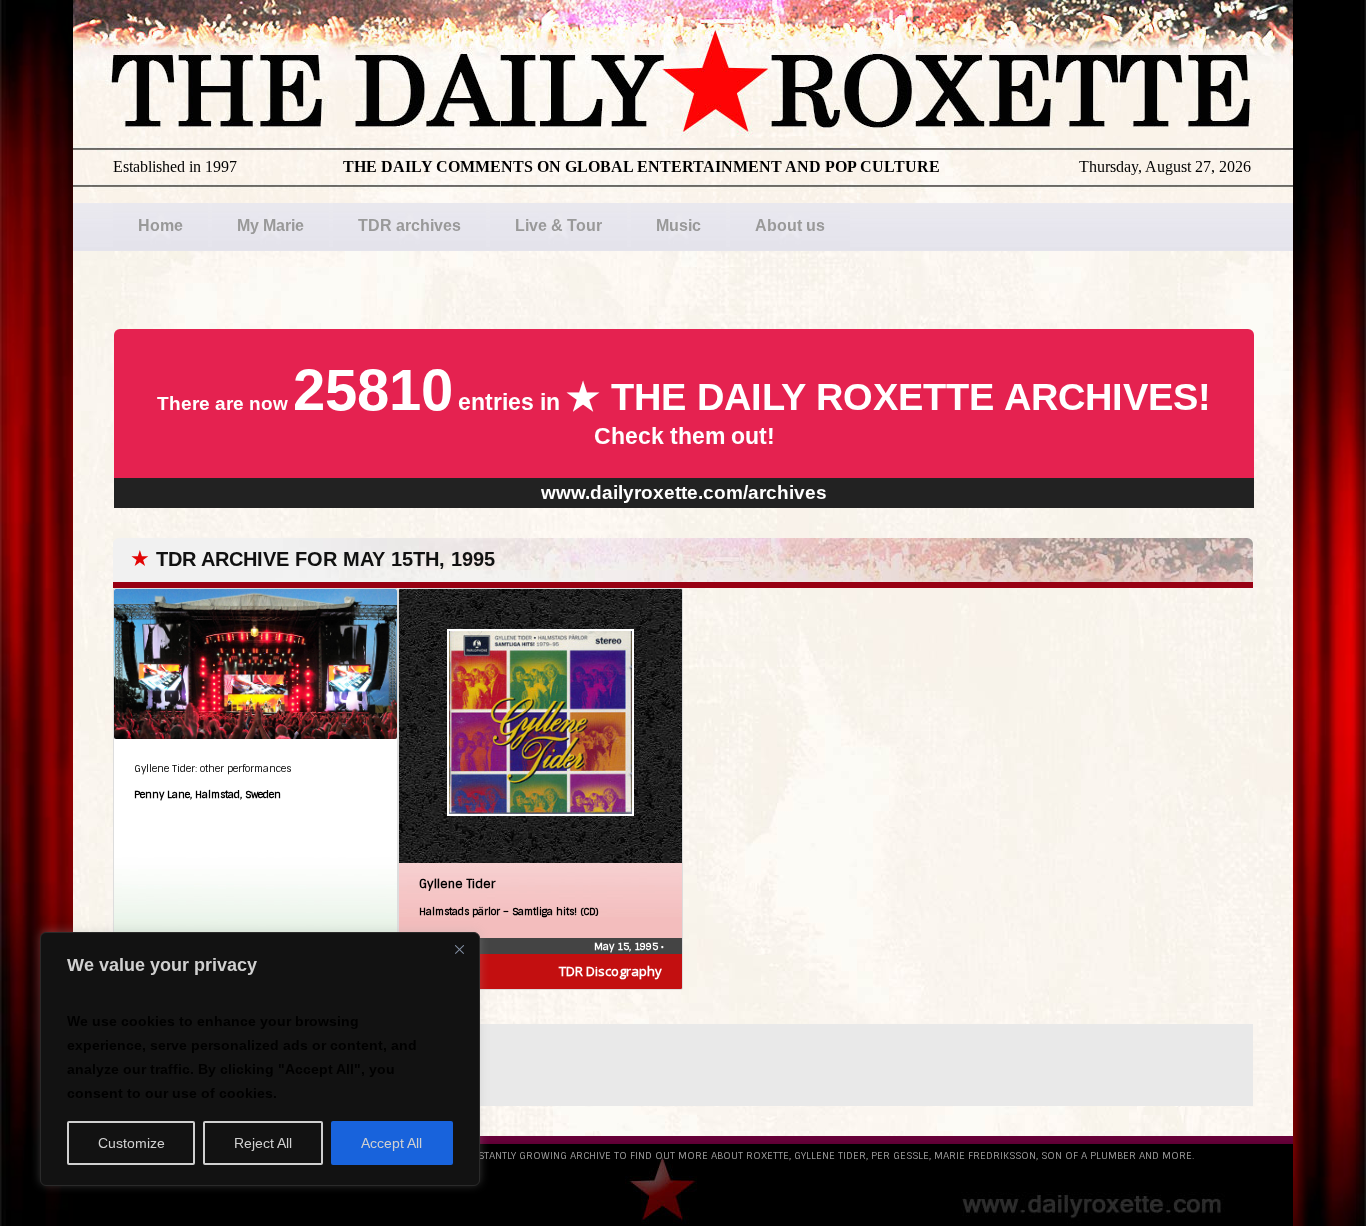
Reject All (263, 1143)
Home (160, 225)
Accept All (391, 1143)
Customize (131, 1143)
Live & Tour (558, 225)
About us (790, 225)
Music (678, 225)
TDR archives (409, 225)
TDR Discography (610, 971)
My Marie (270, 225)
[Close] (459, 949)
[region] (260, 1059)
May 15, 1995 (627, 946)
